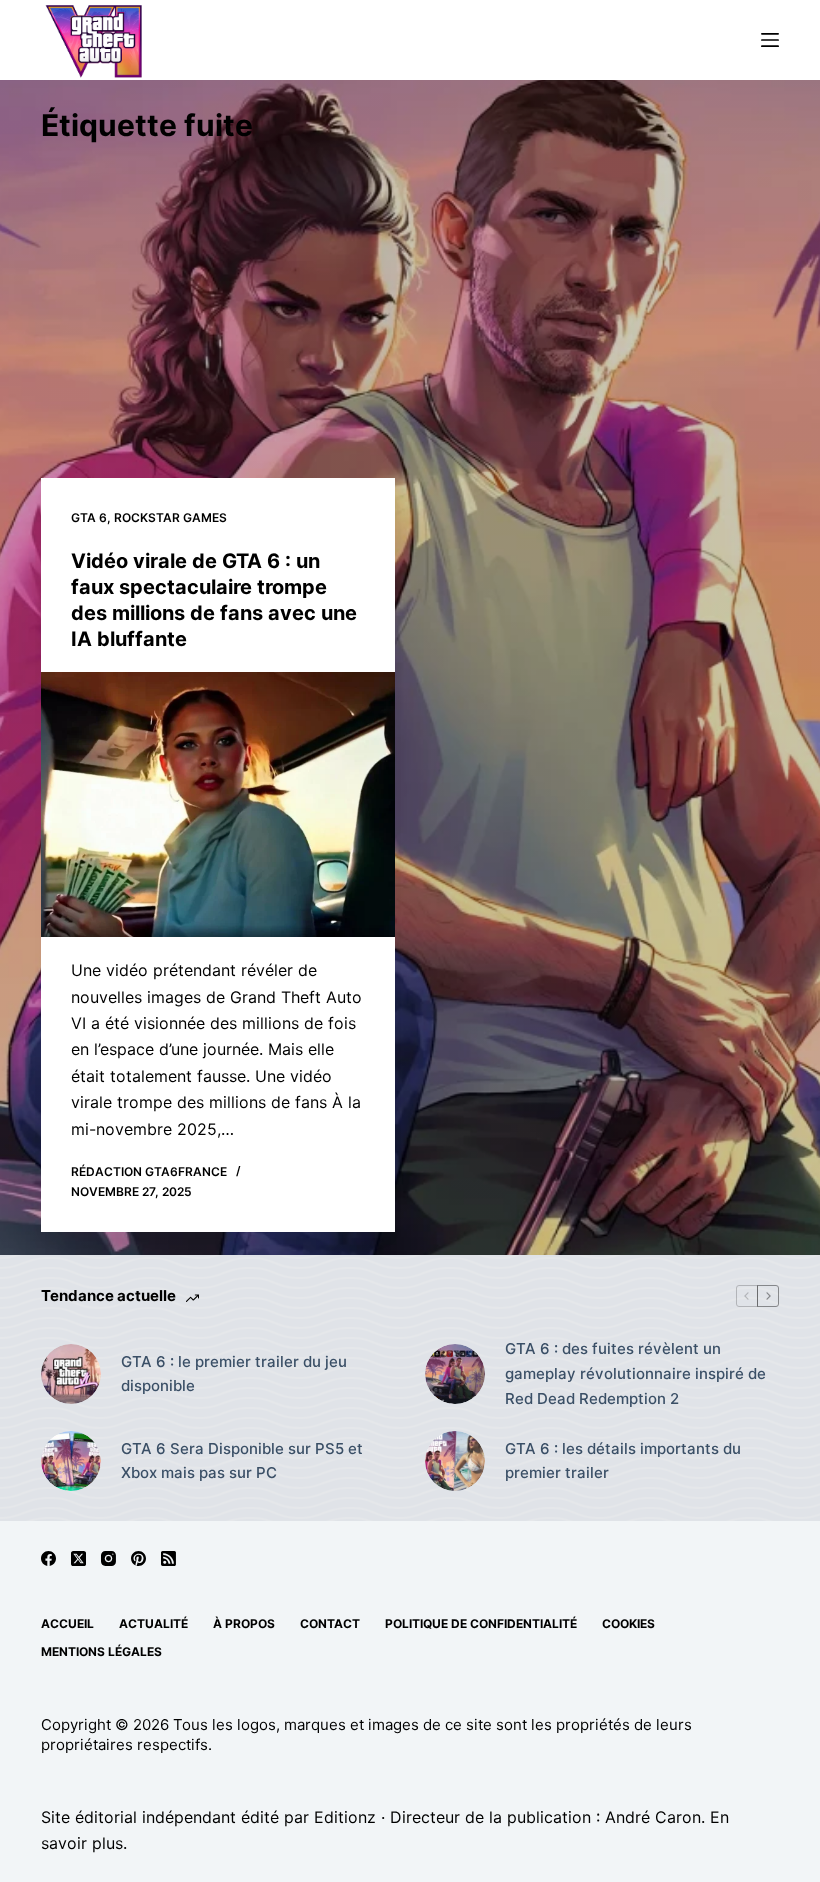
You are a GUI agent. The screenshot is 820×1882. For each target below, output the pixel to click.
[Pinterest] (138, 1558)
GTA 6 (89, 517)
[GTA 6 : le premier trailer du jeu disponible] (71, 1374)
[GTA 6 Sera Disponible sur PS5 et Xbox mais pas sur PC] (71, 1461)
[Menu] (770, 40)
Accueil (67, 1623)
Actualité (153, 1623)
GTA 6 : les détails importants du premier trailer (623, 1461)
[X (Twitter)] (78, 1558)
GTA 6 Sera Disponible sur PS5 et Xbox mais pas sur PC (242, 1461)
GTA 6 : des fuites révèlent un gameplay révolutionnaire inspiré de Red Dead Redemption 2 (635, 1373)
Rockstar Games (170, 517)
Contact (330, 1623)
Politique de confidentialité (481, 1623)
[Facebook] (48, 1558)
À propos (244, 1623)
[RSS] (168, 1558)
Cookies (628, 1623)
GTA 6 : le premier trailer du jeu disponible (234, 1374)
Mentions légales (101, 1651)
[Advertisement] (410, 298)
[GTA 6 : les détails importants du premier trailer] (455, 1461)
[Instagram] (108, 1558)
